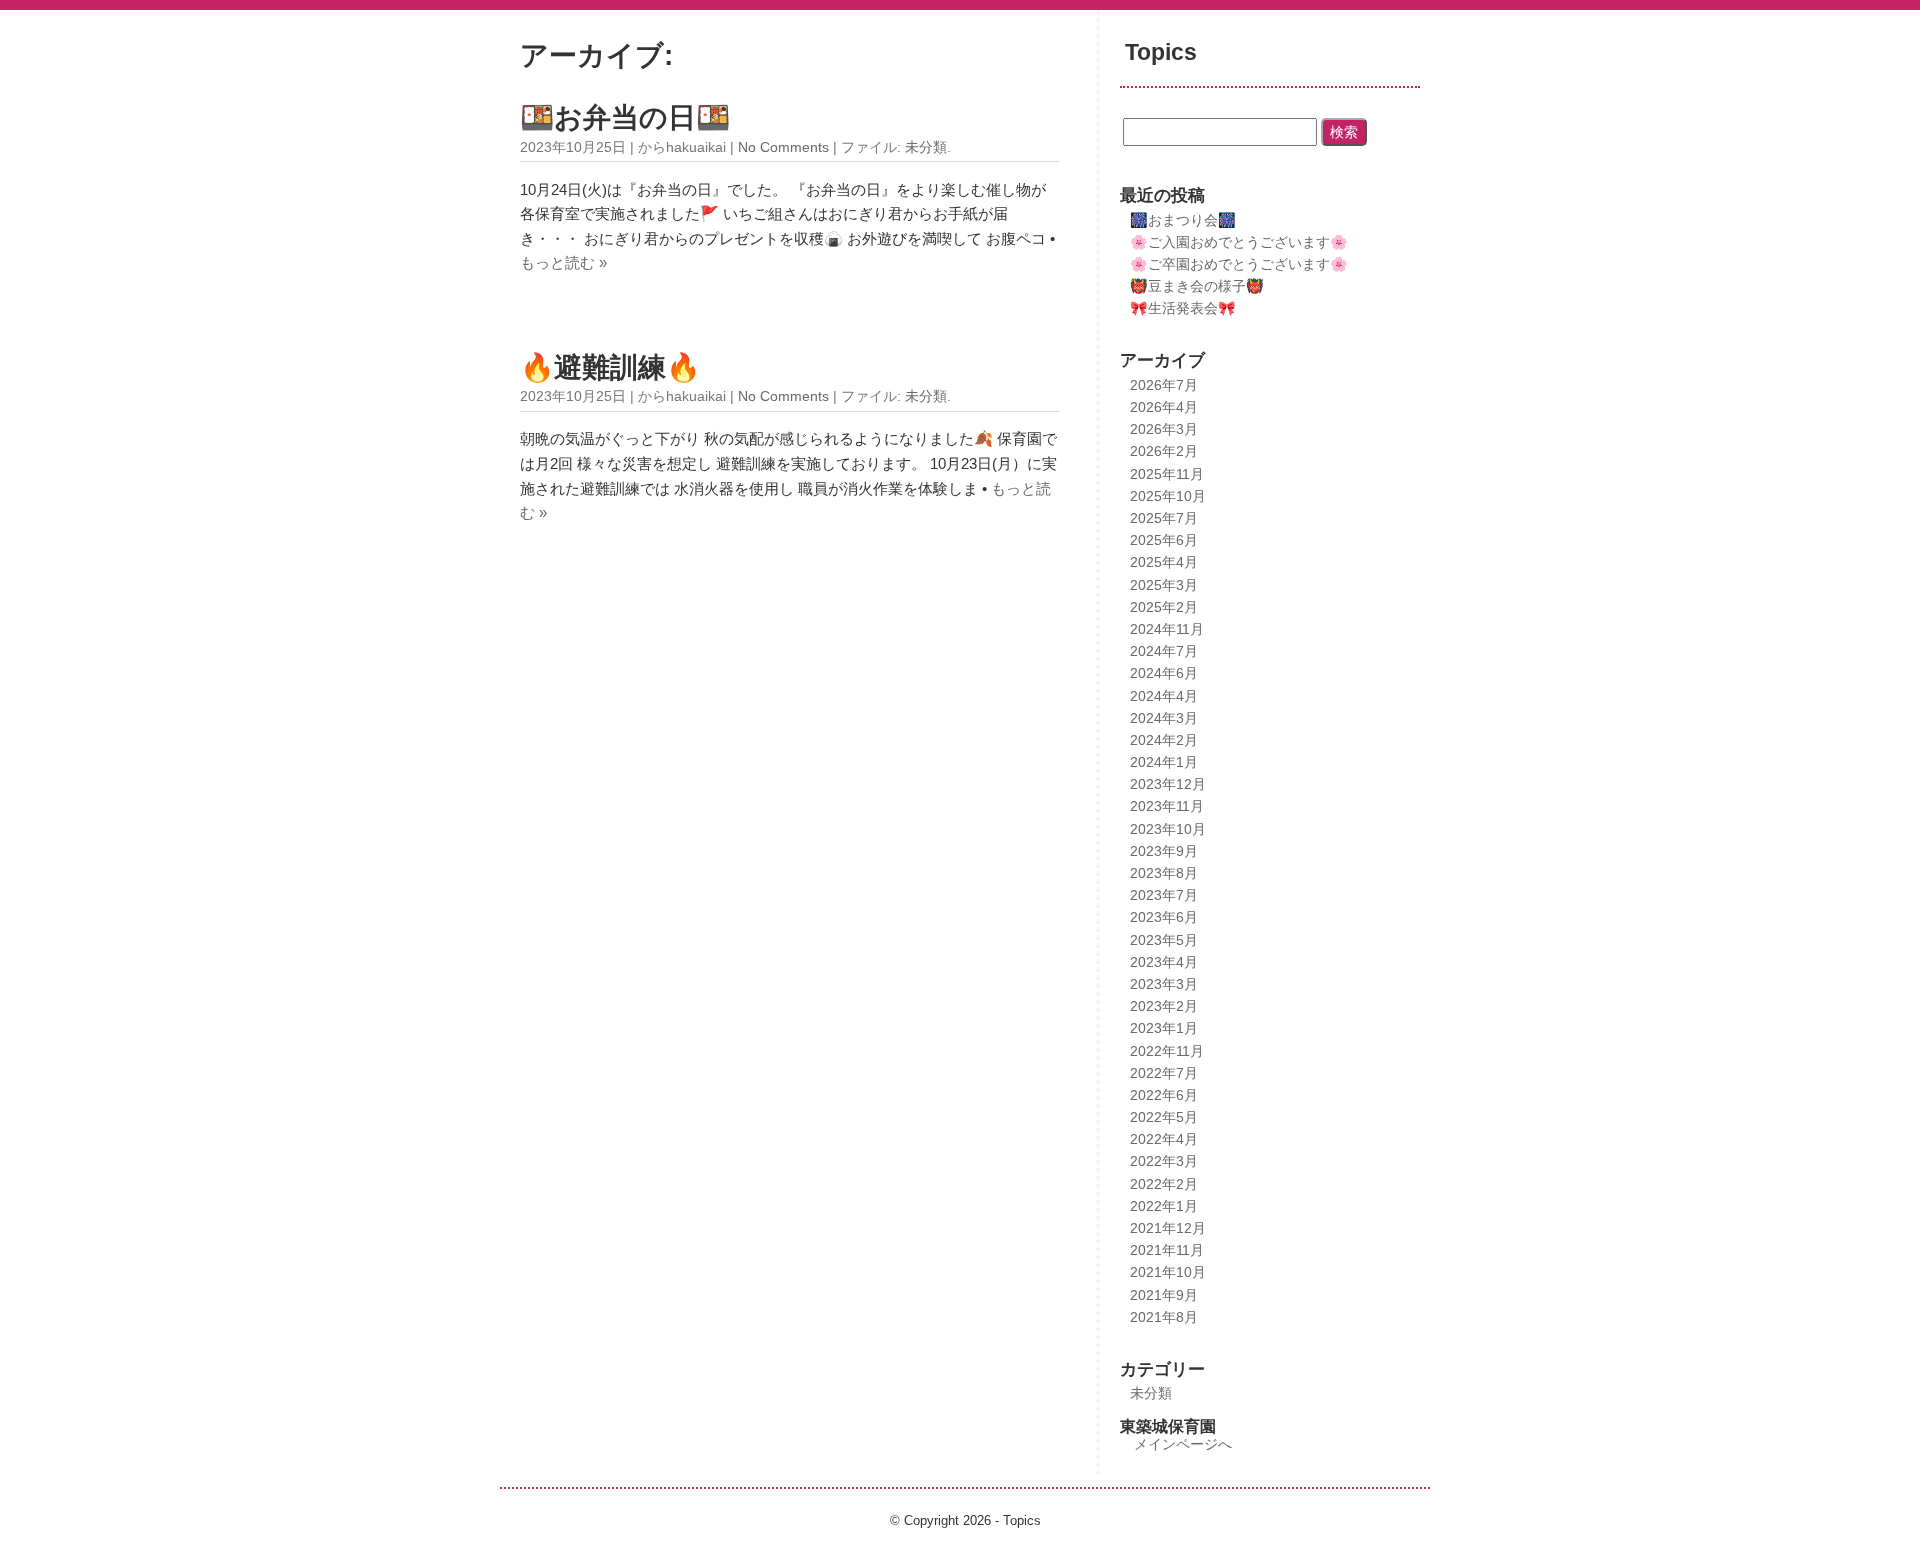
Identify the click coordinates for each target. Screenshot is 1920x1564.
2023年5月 (1164, 940)
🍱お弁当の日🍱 (625, 117)
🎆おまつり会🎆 (1183, 220)
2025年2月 (1164, 607)
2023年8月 (1164, 873)
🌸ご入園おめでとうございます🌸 (1239, 242)
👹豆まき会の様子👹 (1197, 286)
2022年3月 (1164, 1161)
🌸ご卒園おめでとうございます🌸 (1239, 264)
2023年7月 (1164, 895)
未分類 (926, 147)
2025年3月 (1164, 585)
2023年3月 (1164, 984)
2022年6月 (1164, 1095)
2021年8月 (1164, 1317)
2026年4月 (1164, 407)
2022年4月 (1164, 1139)
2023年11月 (1167, 806)
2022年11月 (1167, 1051)
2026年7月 (1164, 385)
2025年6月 (1164, 540)
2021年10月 (1168, 1272)
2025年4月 (1164, 562)
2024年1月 (1164, 762)
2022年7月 (1164, 1073)
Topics (1161, 52)
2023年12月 (1168, 784)
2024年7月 (1164, 651)
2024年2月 (1164, 740)
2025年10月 (1168, 496)
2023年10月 (1168, 829)
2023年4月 (1164, 962)
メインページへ (1183, 1444)
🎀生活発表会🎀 (1183, 308)
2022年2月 (1164, 1184)
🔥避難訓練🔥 (610, 367)
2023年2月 (1164, 1006)
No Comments (783, 147)
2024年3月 (1164, 718)
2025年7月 (1164, 518)
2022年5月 (1164, 1117)
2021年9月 (1164, 1295)
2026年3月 (1164, 429)
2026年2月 (1164, 451)
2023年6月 (1164, 917)
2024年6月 (1164, 673)
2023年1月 (1164, 1028)
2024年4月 (1164, 696)
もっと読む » (563, 262)
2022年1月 (1164, 1206)
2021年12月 (1168, 1228)
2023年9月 (1164, 851)
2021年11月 (1167, 1250)
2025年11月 (1167, 474)
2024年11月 (1167, 629)
